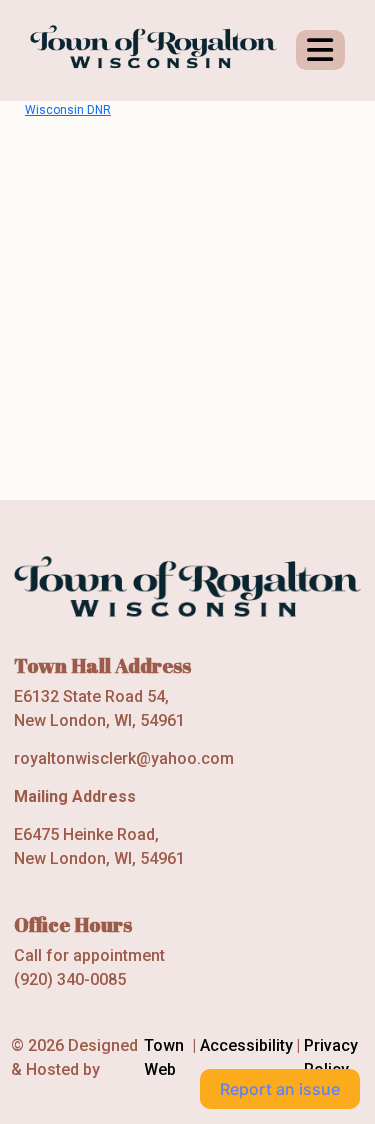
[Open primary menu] (320, 50)
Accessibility (246, 1045)
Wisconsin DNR (68, 110)
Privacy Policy (331, 1057)
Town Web (164, 1057)
